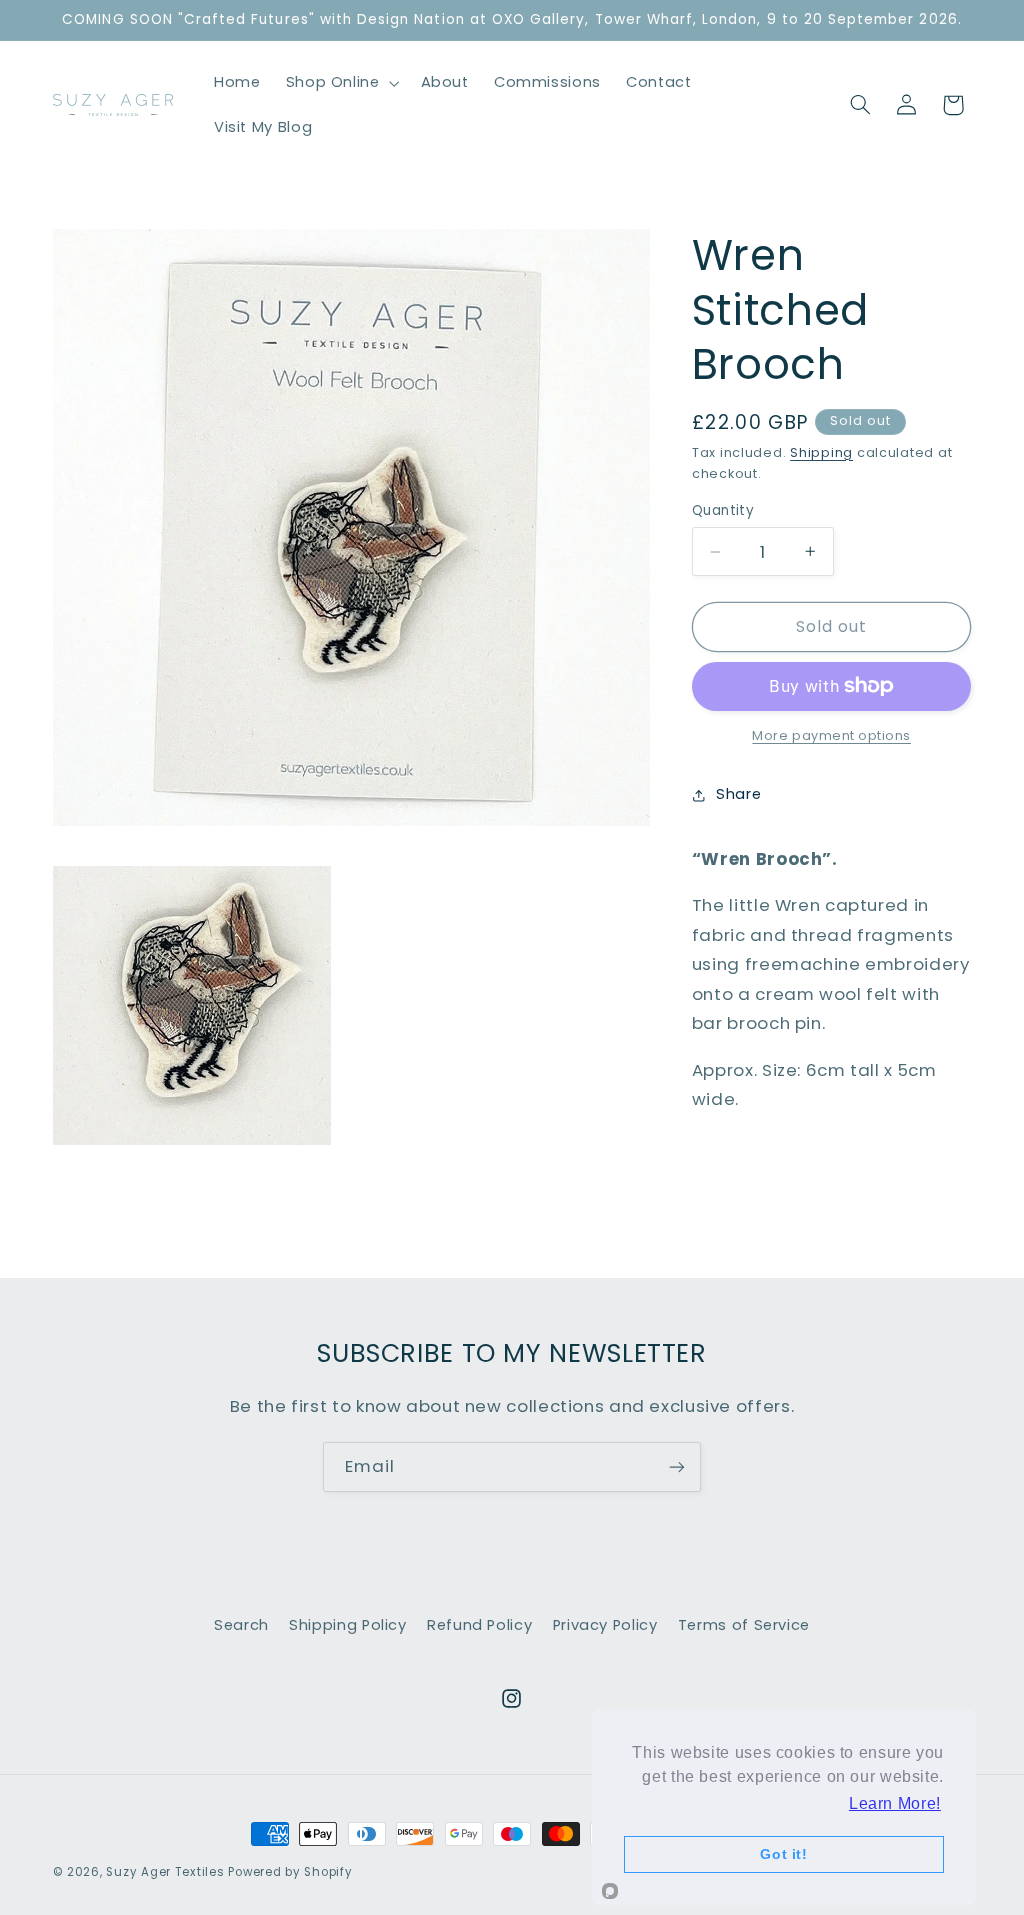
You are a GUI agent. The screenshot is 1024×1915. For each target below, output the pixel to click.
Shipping (821, 452)
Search (241, 1625)
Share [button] (738, 794)
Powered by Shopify (290, 1872)
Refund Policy (479, 1625)
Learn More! (895, 1803)
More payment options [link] (831, 735)
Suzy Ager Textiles (165, 1872)
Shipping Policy (347, 1625)
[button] (340, 83)
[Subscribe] (677, 1466)
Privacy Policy (605, 1625)
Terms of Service (744, 1625)
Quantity (723, 510)
